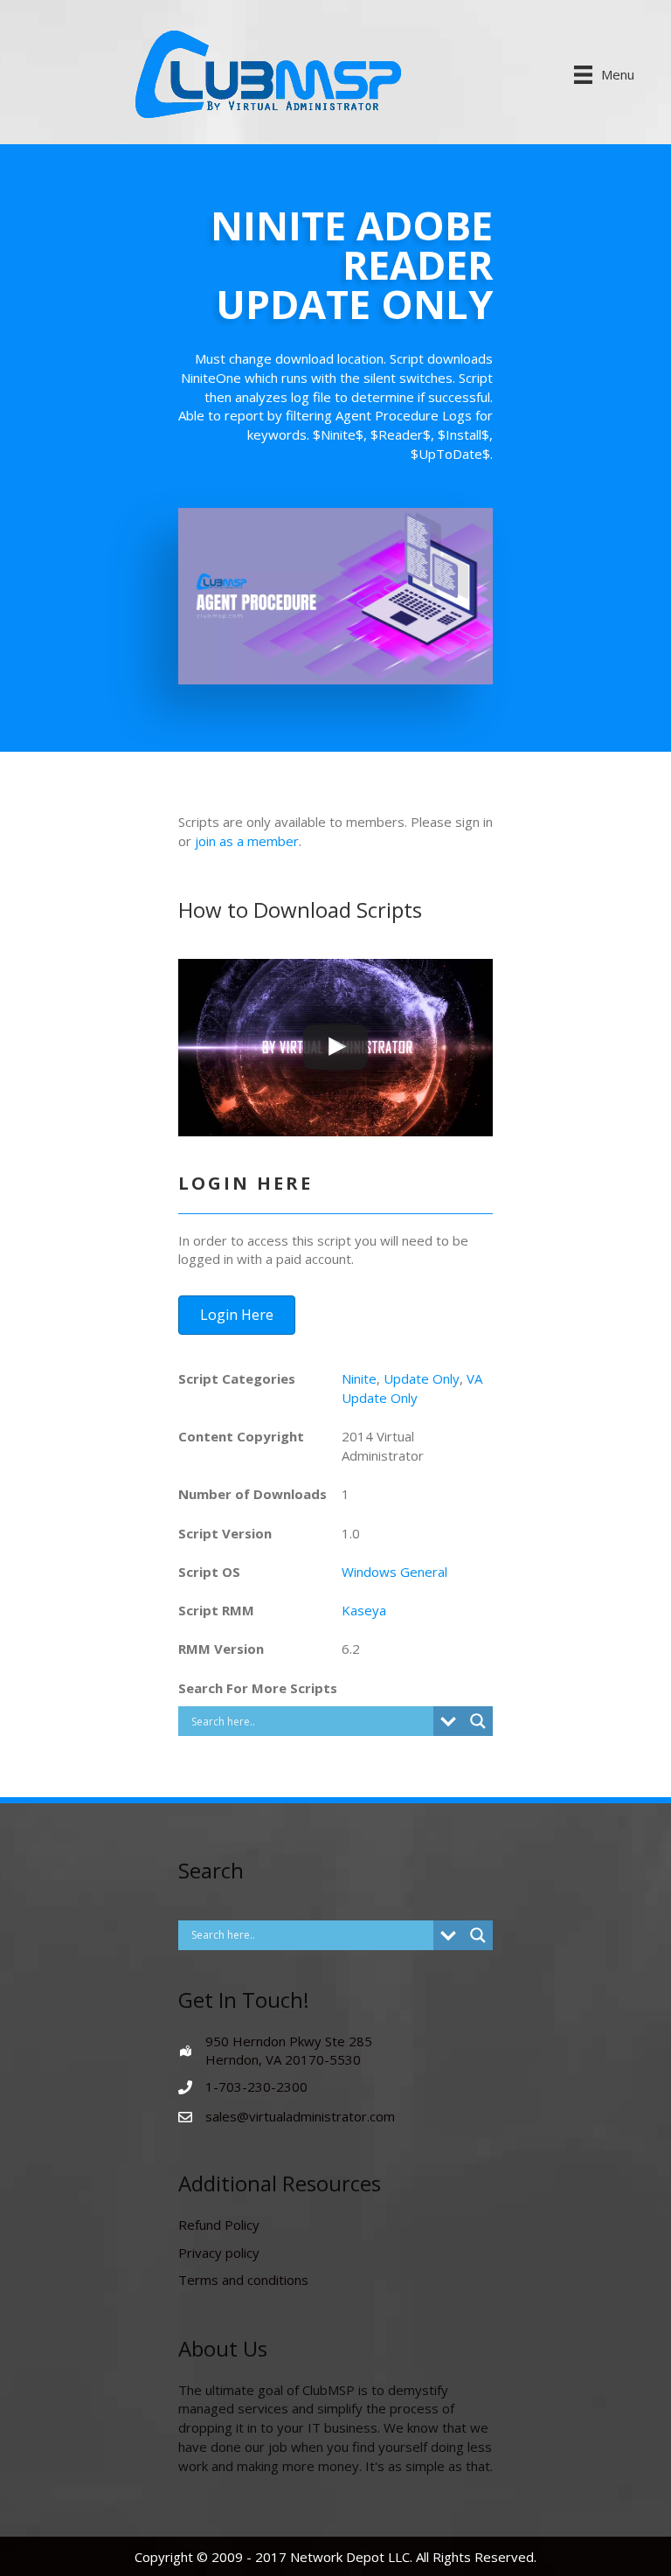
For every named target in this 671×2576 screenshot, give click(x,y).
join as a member (247, 841)
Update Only (422, 1378)
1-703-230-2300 (256, 2086)
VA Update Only (412, 1388)
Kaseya (364, 1610)
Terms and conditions (243, 2280)
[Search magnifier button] (478, 1721)
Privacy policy (219, 2253)
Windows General (394, 1572)
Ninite (359, 1378)
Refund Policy (219, 2225)
